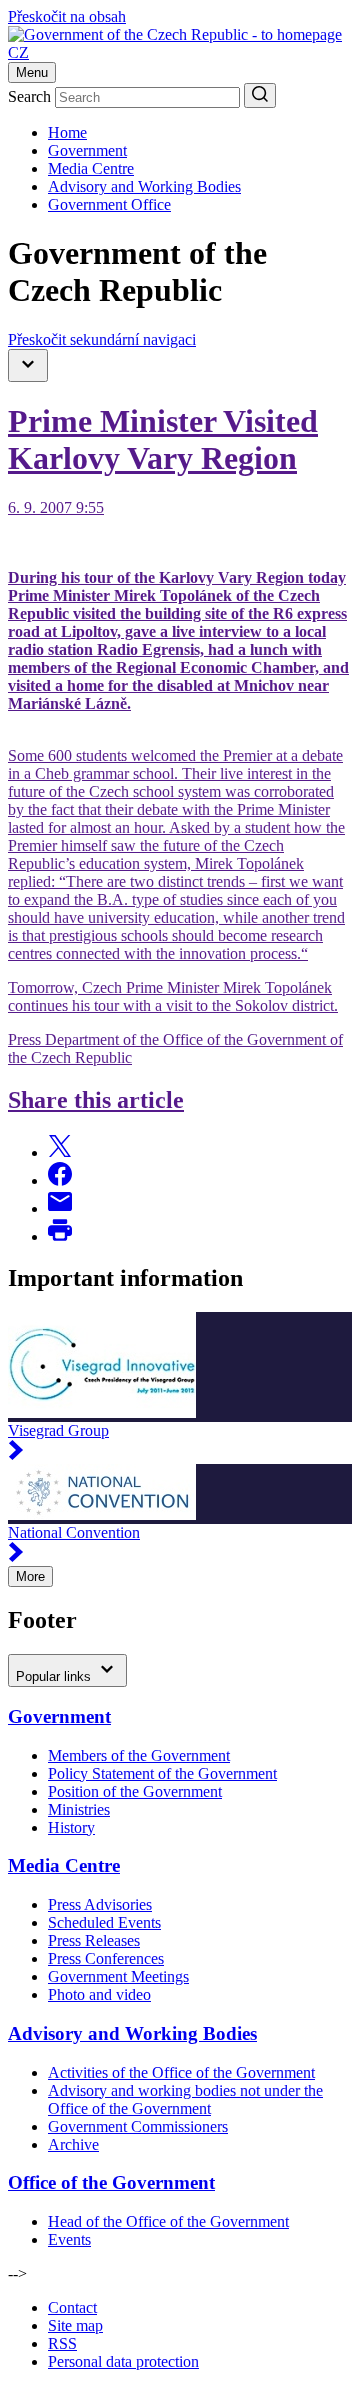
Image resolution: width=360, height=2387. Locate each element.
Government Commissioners (138, 2126)
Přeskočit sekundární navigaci (102, 339)
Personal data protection (123, 2361)
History (71, 1827)
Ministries (79, 1809)
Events (69, 2239)
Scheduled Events (104, 1922)
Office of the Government (111, 2182)
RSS (62, 2343)
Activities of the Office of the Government (181, 2072)
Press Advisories (100, 1904)
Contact (72, 2307)
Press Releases (94, 1940)
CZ (18, 52)
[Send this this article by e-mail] (60, 1208)
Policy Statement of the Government (162, 1773)
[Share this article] (60, 1152)
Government (87, 150)
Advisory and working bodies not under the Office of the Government (185, 2099)
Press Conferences (106, 1958)
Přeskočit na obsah (67, 16)
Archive (73, 2144)
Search (29, 96)
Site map (75, 2325)
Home (67, 132)
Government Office (109, 204)
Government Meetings (118, 1976)
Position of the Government (135, 1791)
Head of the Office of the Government (168, 2221)
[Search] (260, 95)
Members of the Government (139, 1755)
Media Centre (91, 168)
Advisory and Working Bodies (144, 186)
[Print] (60, 1236)
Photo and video (99, 1994)
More (30, 1576)
